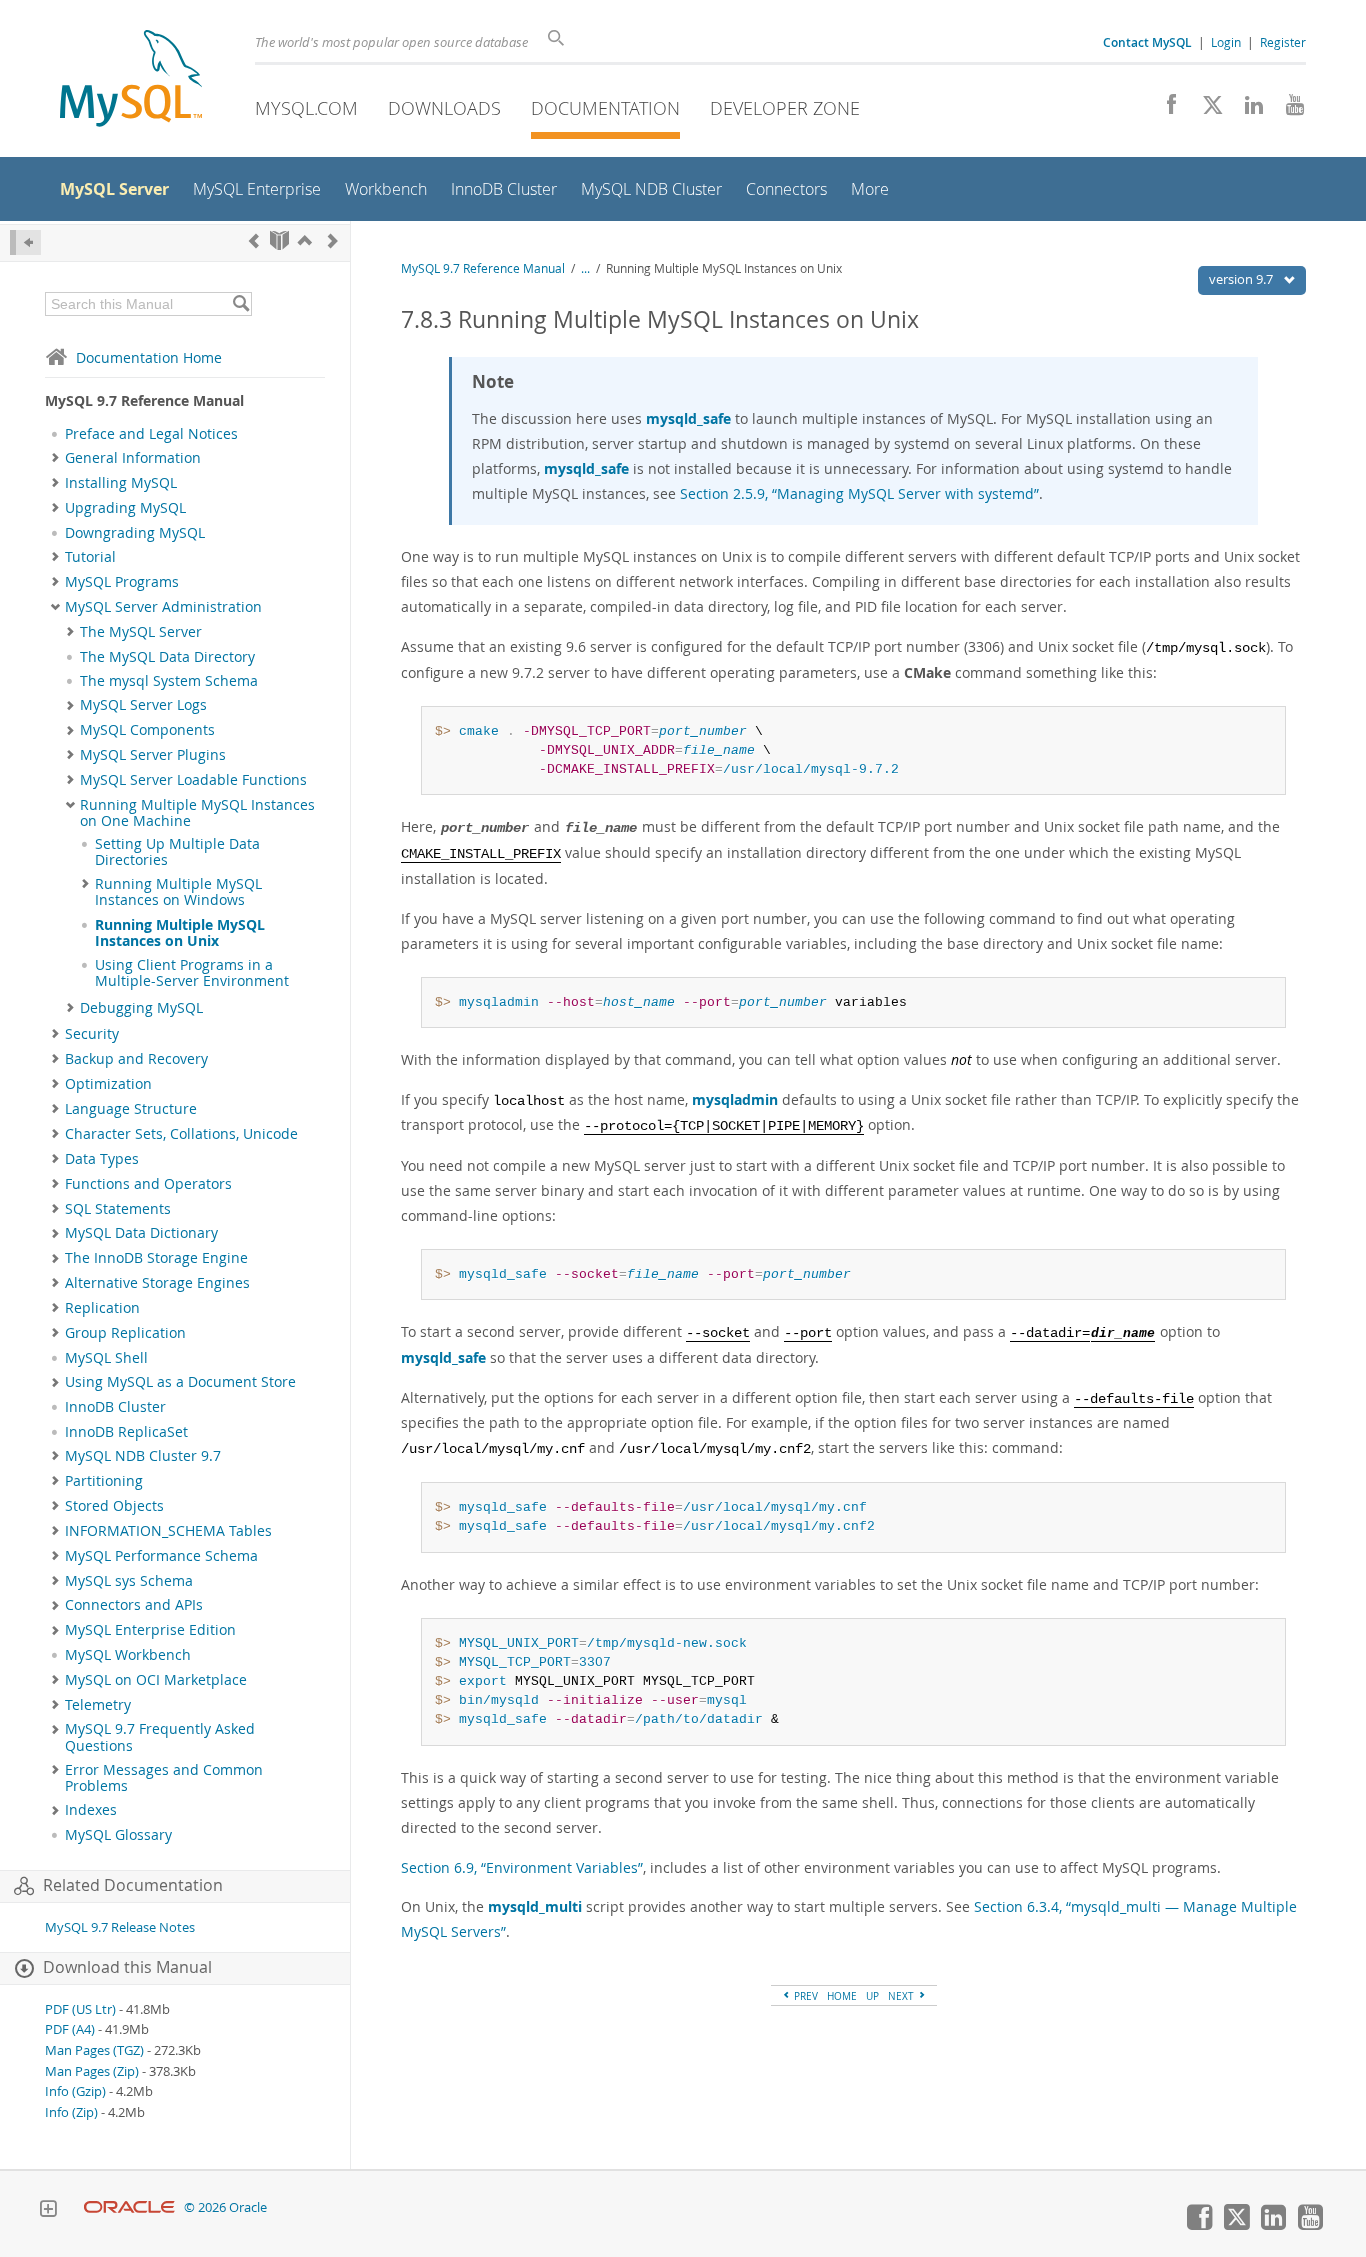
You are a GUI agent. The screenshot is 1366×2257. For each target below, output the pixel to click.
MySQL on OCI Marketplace (156, 1680)
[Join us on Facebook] (1164, 110)
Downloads (444, 108)
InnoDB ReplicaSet (126, 1432)
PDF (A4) (70, 2029)
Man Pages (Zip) (92, 2071)
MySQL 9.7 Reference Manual (483, 268)
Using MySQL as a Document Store (180, 1382)
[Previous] (254, 240)
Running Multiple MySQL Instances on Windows (178, 892)
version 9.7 (1242, 279)
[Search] (240, 304)
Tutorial (90, 557)
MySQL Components (147, 730)
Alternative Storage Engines (157, 1283)
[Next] (333, 240)
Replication (102, 1308)
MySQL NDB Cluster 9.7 (143, 1456)
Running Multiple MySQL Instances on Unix (180, 933)
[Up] (305, 240)
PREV (804, 1996)
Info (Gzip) (75, 2091)
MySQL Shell (106, 1358)
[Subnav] (55, 458)
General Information (133, 458)
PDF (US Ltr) (80, 2009)
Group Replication (125, 1333)
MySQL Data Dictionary (141, 1233)
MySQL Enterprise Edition (150, 1630)
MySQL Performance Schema (161, 1556)
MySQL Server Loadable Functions (193, 780)
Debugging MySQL (141, 1008)
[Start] (279, 240)
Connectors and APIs (134, 1605)
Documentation (605, 108)
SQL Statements (118, 1209)
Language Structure (131, 1109)
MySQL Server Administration (163, 607)
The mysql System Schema (169, 681)
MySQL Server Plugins (153, 755)
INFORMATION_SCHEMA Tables (168, 1531)
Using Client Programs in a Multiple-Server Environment (192, 973)
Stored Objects (114, 1506)
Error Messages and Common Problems (164, 1778)
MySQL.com (306, 108)
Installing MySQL (121, 483)
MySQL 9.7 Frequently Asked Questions (160, 1737)
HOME (842, 1996)
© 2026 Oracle (225, 2207)
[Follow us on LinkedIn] (1246, 110)
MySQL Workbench (128, 1655)
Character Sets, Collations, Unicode (181, 1134)
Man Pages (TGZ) (94, 2050)
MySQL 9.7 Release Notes (120, 1927)
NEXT (902, 1996)
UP (872, 1996)
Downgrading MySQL (135, 533)
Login (1226, 42)
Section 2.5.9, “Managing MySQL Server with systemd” (859, 493)
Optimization (108, 1084)
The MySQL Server (141, 632)
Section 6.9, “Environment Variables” (522, 1867)
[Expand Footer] (48, 2211)
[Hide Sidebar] (25, 242)
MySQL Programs (122, 582)
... (585, 268)
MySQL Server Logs (143, 705)
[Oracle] (129, 2207)
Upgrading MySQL (125, 508)
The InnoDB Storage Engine (156, 1258)
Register (1283, 42)
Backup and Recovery (136, 1059)
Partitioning (104, 1481)
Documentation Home (149, 357)
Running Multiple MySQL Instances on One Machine (197, 813)
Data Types (102, 1159)
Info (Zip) (71, 2112)
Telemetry (98, 1705)
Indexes (91, 1810)
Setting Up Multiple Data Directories (177, 852)
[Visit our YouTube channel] (1287, 110)
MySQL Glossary (118, 1835)
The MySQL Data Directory (167, 657)
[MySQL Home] (131, 80)
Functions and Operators (148, 1184)
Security (92, 1034)
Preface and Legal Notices (151, 434)
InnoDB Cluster (115, 1407)
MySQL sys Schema (129, 1581)
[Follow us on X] (1205, 110)
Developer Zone (785, 108)
